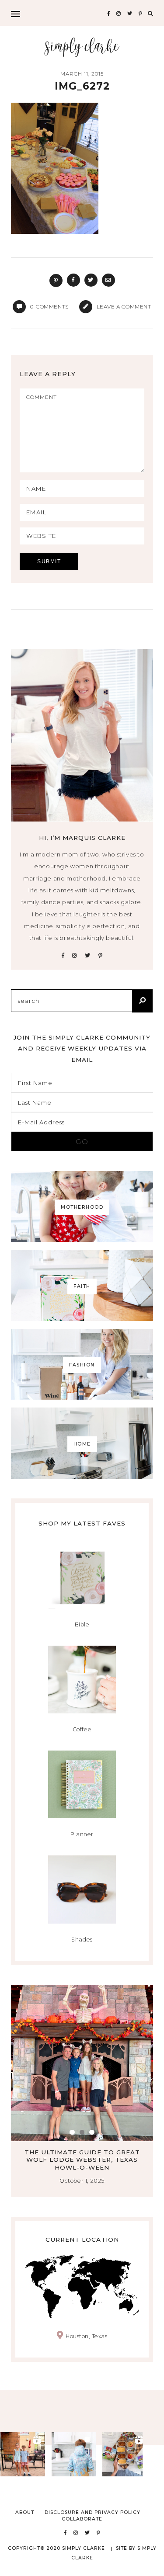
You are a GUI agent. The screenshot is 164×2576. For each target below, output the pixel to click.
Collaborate (82, 2519)
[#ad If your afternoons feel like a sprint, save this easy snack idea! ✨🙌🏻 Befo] (125, 2454)
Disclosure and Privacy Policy (92, 2512)
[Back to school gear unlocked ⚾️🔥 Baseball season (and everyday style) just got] (74, 2454)
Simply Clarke (82, 47)
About (25, 2512)
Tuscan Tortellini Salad (82, 2152)
